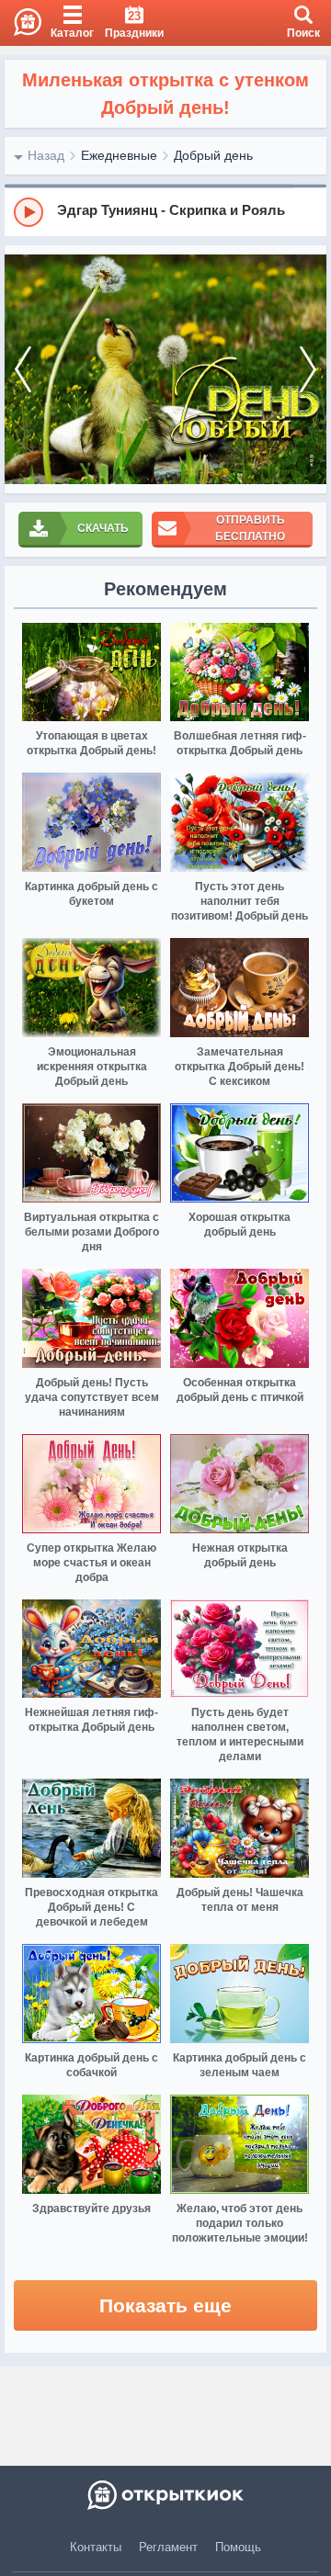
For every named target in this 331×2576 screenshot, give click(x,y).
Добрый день (213, 155)
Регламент (168, 2547)
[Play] (29, 212)
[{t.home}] (165, 2495)
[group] (165, 211)
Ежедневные (119, 155)
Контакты (96, 2547)
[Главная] (21, 23)
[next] (308, 369)
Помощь (238, 2547)
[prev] (23, 369)
